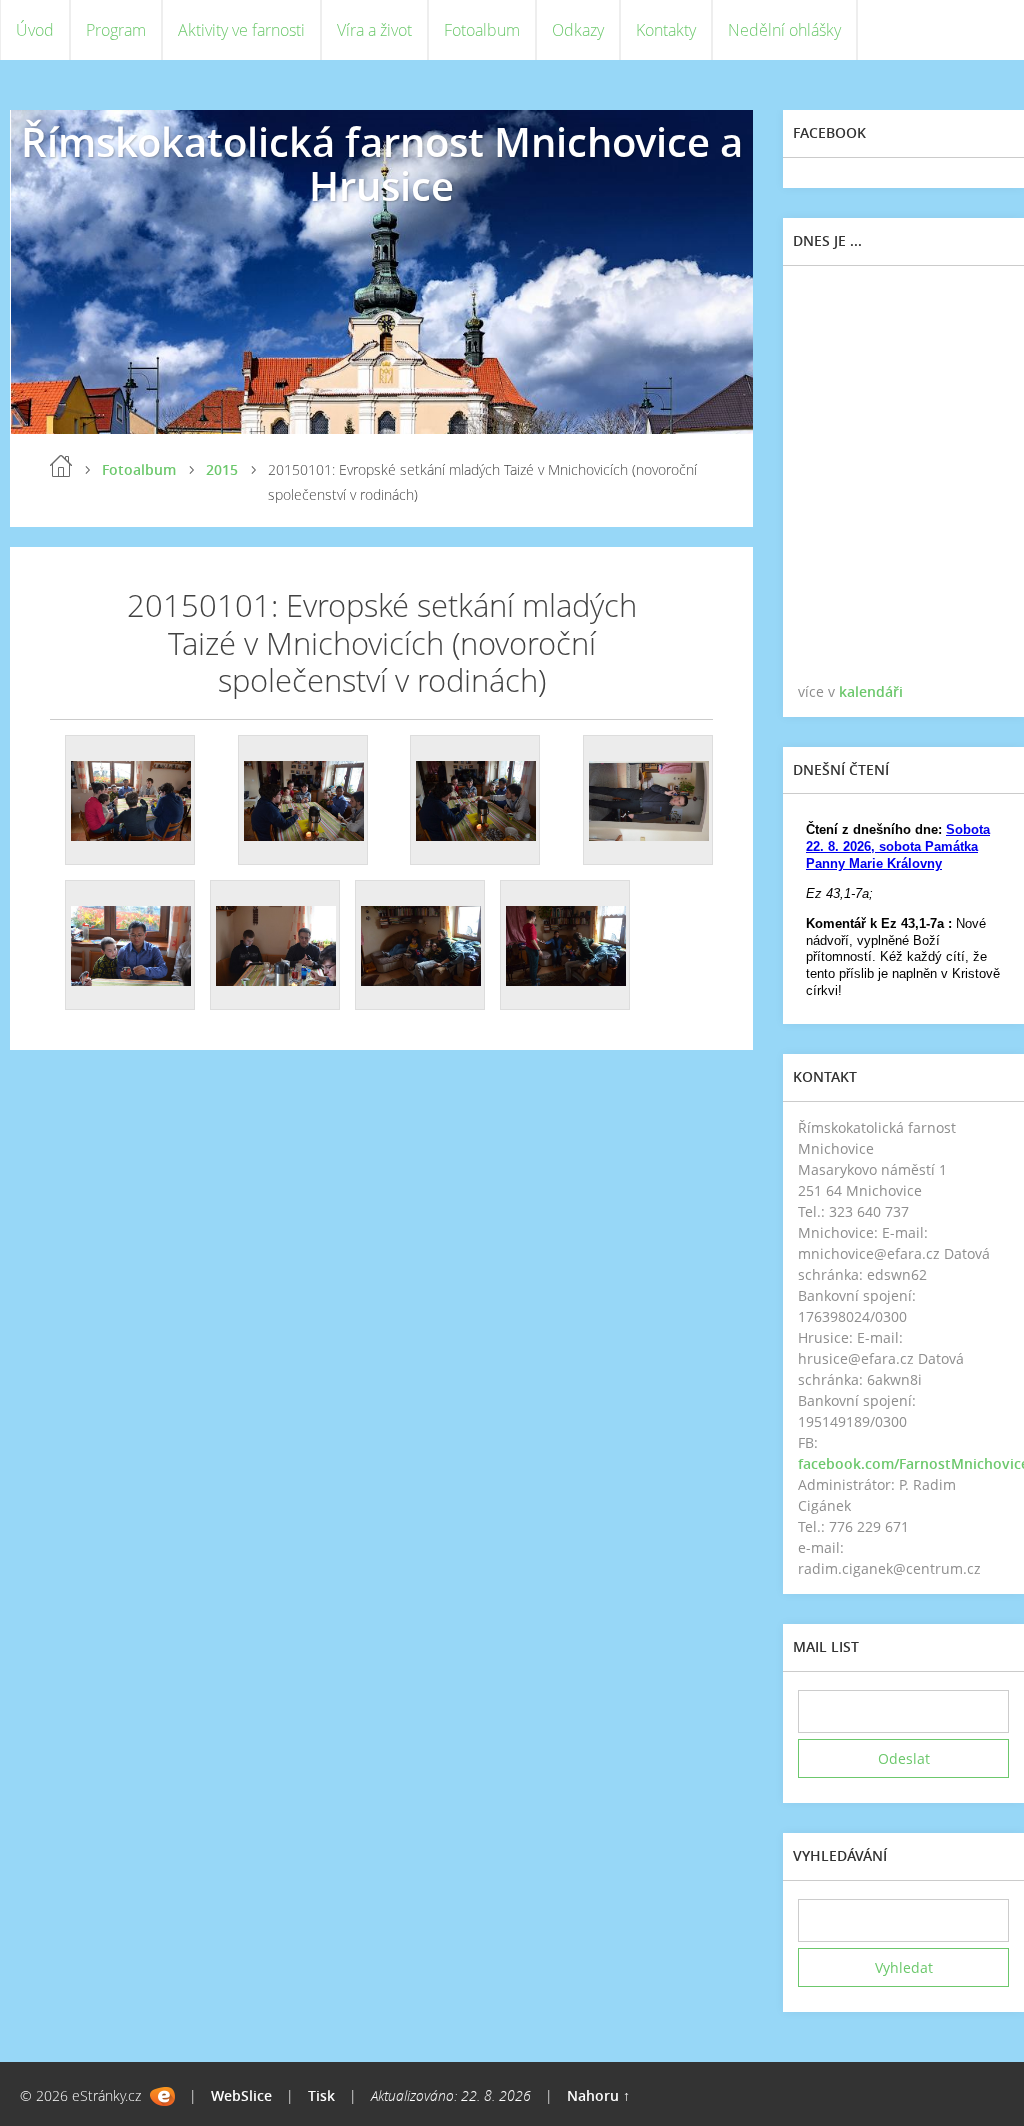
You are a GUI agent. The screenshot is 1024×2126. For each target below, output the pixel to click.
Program (116, 30)
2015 (222, 469)
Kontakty (666, 30)
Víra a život (374, 30)
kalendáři (871, 691)
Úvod (35, 30)
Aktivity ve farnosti (241, 30)
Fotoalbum (482, 30)
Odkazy (578, 30)
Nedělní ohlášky (784, 30)
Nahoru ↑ (598, 2095)
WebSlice (241, 2095)
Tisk (321, 2095)
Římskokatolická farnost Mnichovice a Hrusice (382, 163)
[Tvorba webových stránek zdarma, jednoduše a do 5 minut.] (162, 2096)
